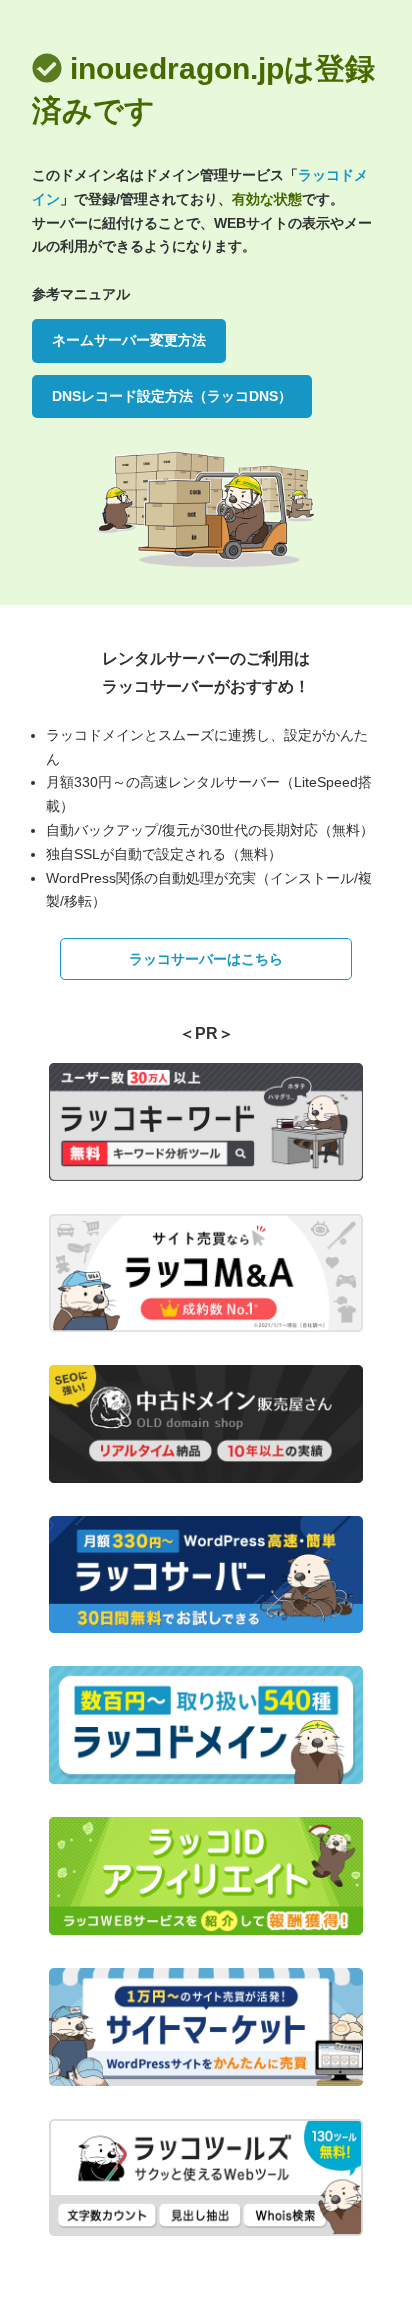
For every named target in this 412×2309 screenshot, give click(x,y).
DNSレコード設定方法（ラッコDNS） (172, 396)
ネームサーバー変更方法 (129, 340)
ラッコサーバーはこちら (206, 959)
